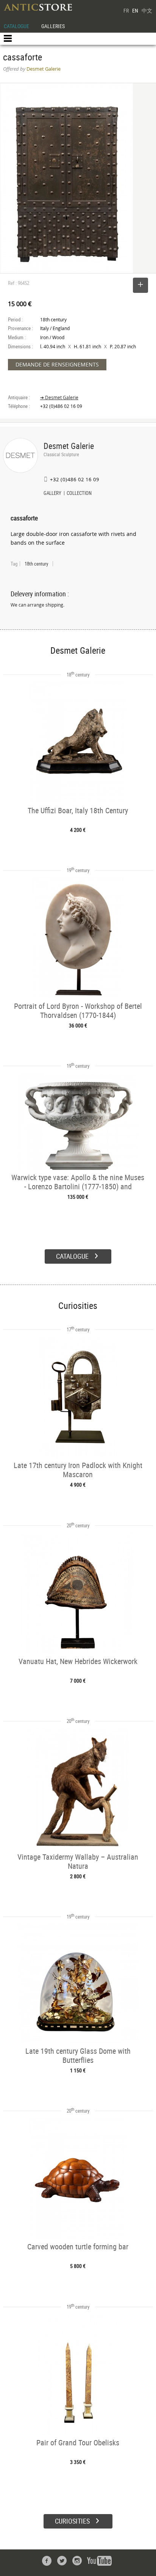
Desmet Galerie (69, 446)
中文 (147, 10)
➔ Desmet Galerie (59, 397)
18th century (36, 564)
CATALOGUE (16, 26)
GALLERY (52, 494)
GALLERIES (53, 26)
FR (126, 10)
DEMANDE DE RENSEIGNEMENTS (57, 364)
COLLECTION (79, 494)
